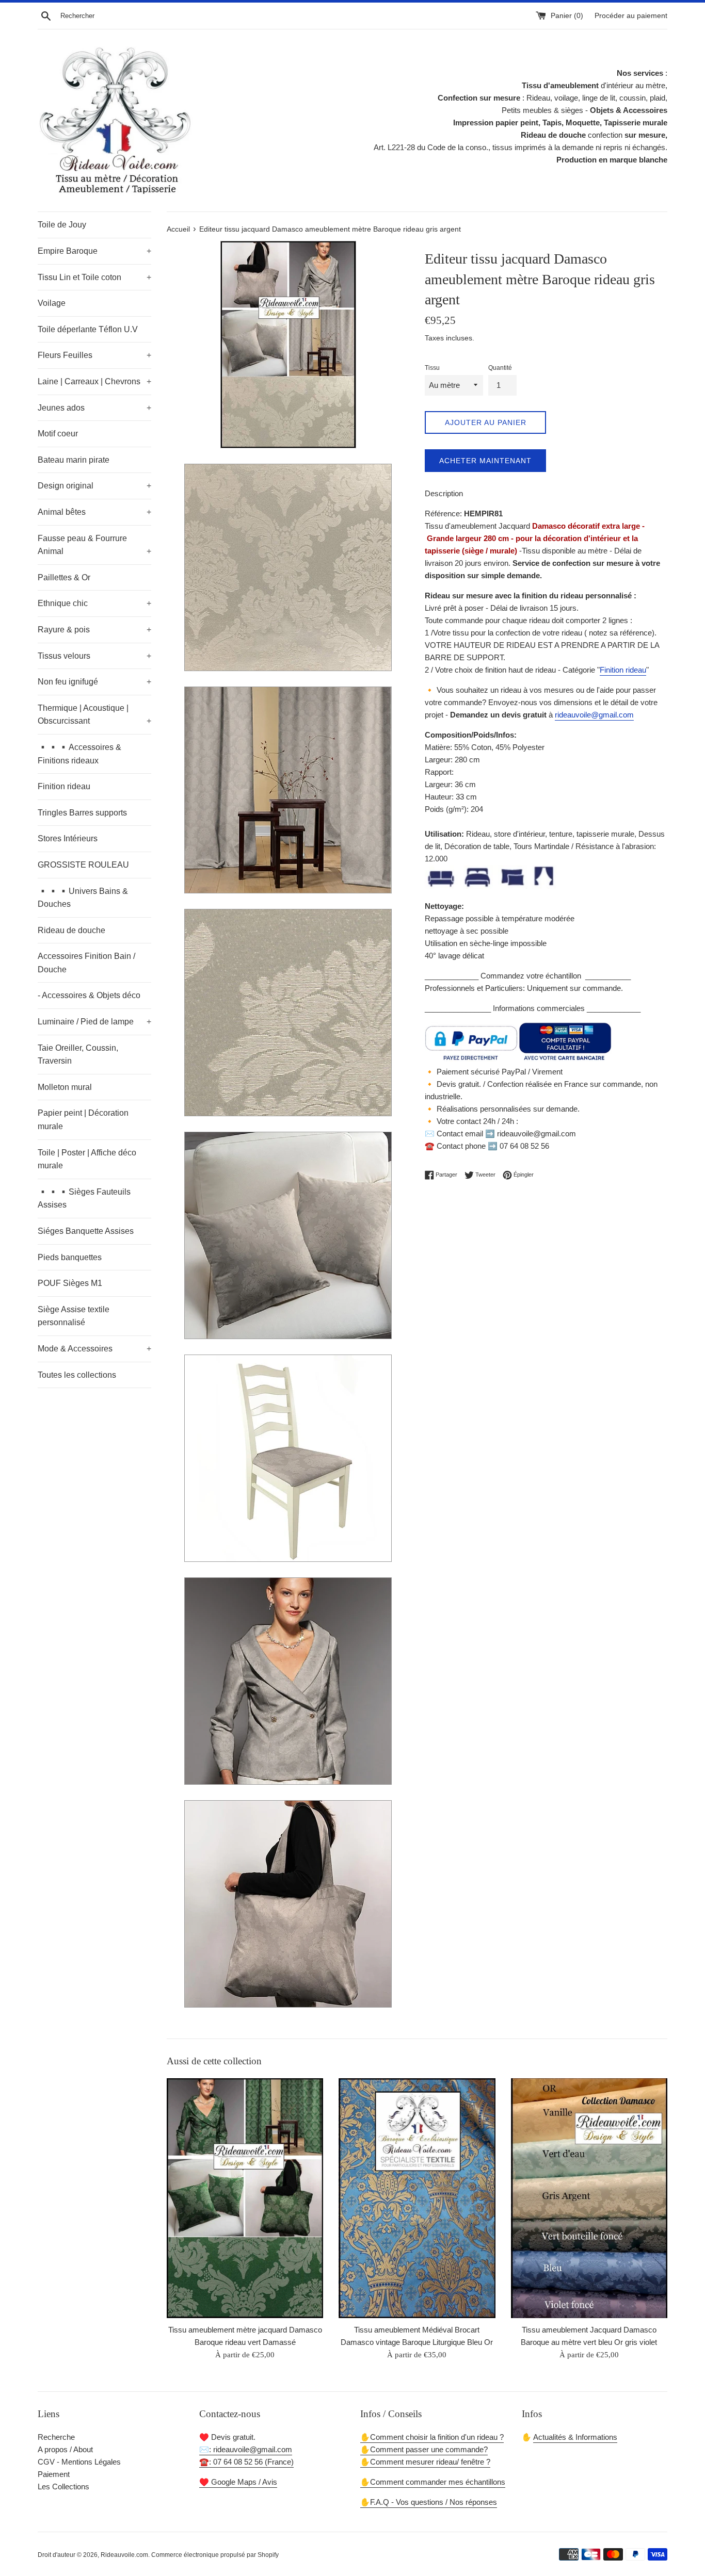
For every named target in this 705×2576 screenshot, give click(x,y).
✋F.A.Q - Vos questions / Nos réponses (429, 2502)
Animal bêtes (94, 512)
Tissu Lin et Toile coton (94, 277)
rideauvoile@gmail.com (594, 715)
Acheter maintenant (485, 461)
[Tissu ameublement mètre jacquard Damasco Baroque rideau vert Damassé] (245, 2198)
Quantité (500, 368)
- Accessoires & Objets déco (89, 995)
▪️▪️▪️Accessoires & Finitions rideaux (79, 754)
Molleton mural (65, 1087)
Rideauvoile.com (124, 2555)
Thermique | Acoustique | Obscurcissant (94, 715)
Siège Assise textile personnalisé (74, 1316)
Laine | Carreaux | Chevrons (94, 381)
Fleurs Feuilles (94, 355)
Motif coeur (58, 434)
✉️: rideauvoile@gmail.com (246, 2449)
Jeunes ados (94, 408)
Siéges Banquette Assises (86, 1231)
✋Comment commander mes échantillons (433, 2482)
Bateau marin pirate (74, 460)
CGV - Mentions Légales (79, 2462)
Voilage (52, 303)
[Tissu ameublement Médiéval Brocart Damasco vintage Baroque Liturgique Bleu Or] (417, 2198)
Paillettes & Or (64, 577)
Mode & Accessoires (94, 1349)
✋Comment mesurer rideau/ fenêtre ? (425, 2462)
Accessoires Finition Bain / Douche (86, 963)
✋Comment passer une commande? (424, 2449)
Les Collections (63, 2487)
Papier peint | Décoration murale (83, 1120)
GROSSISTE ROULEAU (83, 865)
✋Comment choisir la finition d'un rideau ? (432, 2437)
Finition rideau (64, 786)
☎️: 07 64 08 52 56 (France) (246, 2462)
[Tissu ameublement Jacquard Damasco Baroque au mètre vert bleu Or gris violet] (589, 2198)
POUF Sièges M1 (70, 1283)
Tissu (432, 368)
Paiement (54, 2474)
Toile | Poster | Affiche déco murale (87, 1159)
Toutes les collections (77, 1375)
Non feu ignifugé (94, 682)
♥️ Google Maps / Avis (238, 2482)
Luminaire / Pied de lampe (94, 1022)
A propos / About (65, 2449)
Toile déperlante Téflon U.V (88, 329)
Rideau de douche (71, 930)
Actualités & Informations (575, 2437)
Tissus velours (94, 656)
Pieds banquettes (70, 1257)
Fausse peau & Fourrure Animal (94, 545)
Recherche (56, 2437)
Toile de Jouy (62, 225)
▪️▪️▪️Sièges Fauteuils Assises (84, 1199)
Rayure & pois (94, 630)
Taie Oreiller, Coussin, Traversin (78, 1055)
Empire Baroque (94, 251)
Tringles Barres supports (82, 813)
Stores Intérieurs (68, 838)
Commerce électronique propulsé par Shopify (215, 2555)
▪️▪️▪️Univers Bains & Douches (83, 898)
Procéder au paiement (631, 16)
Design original (94, 486)
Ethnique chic (94, 603)
